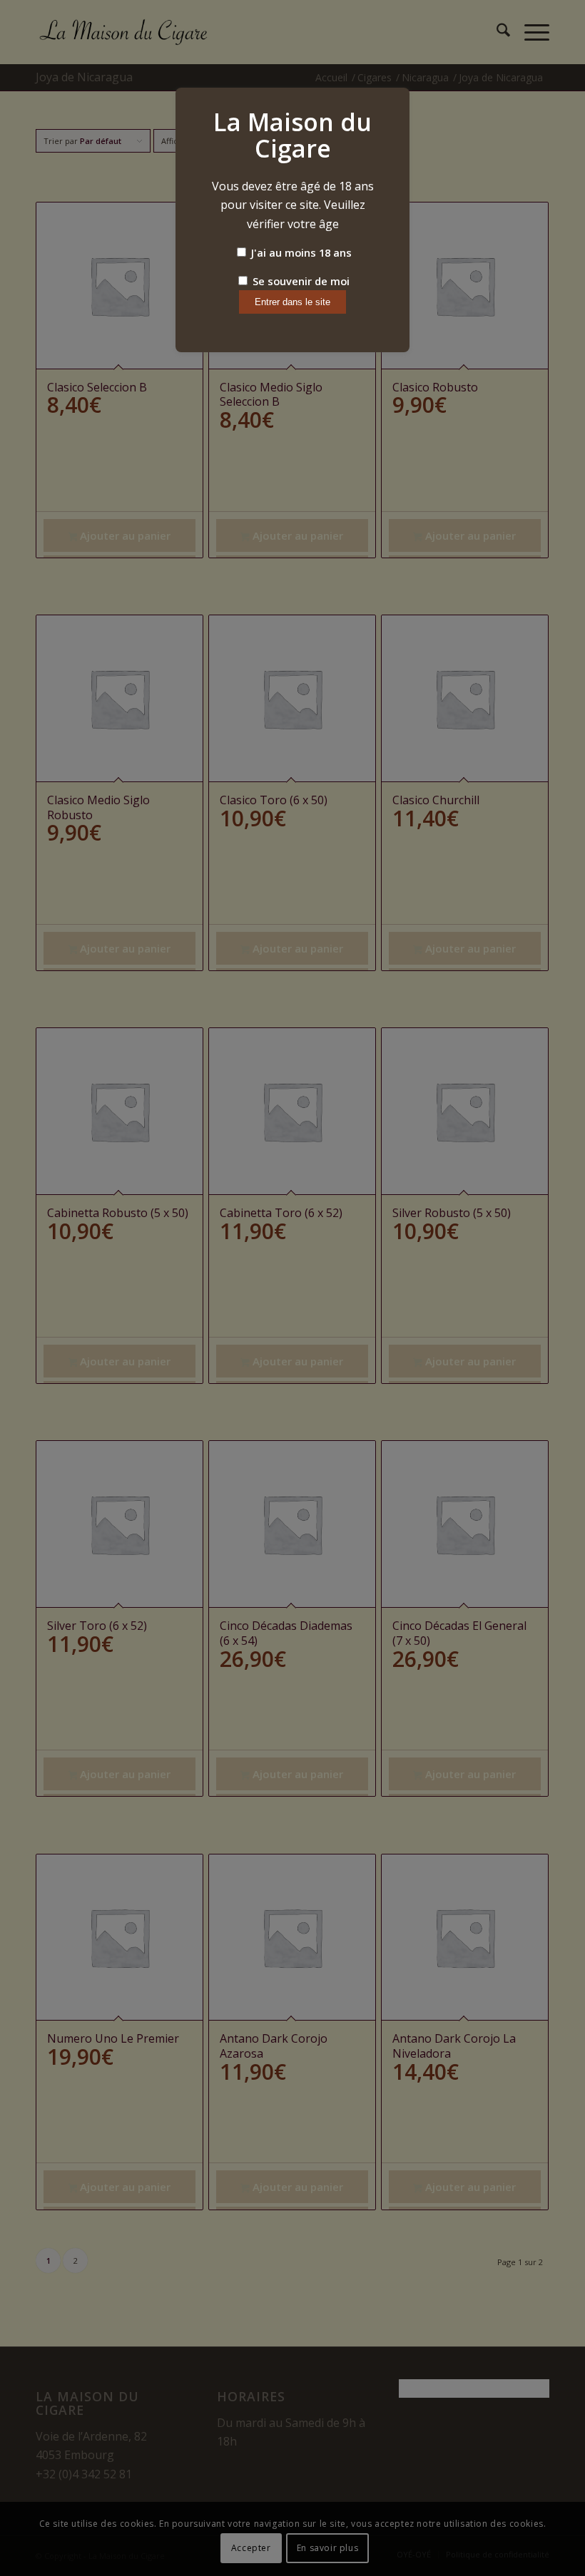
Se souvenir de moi (300, 281)
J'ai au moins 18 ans (300, 252)
